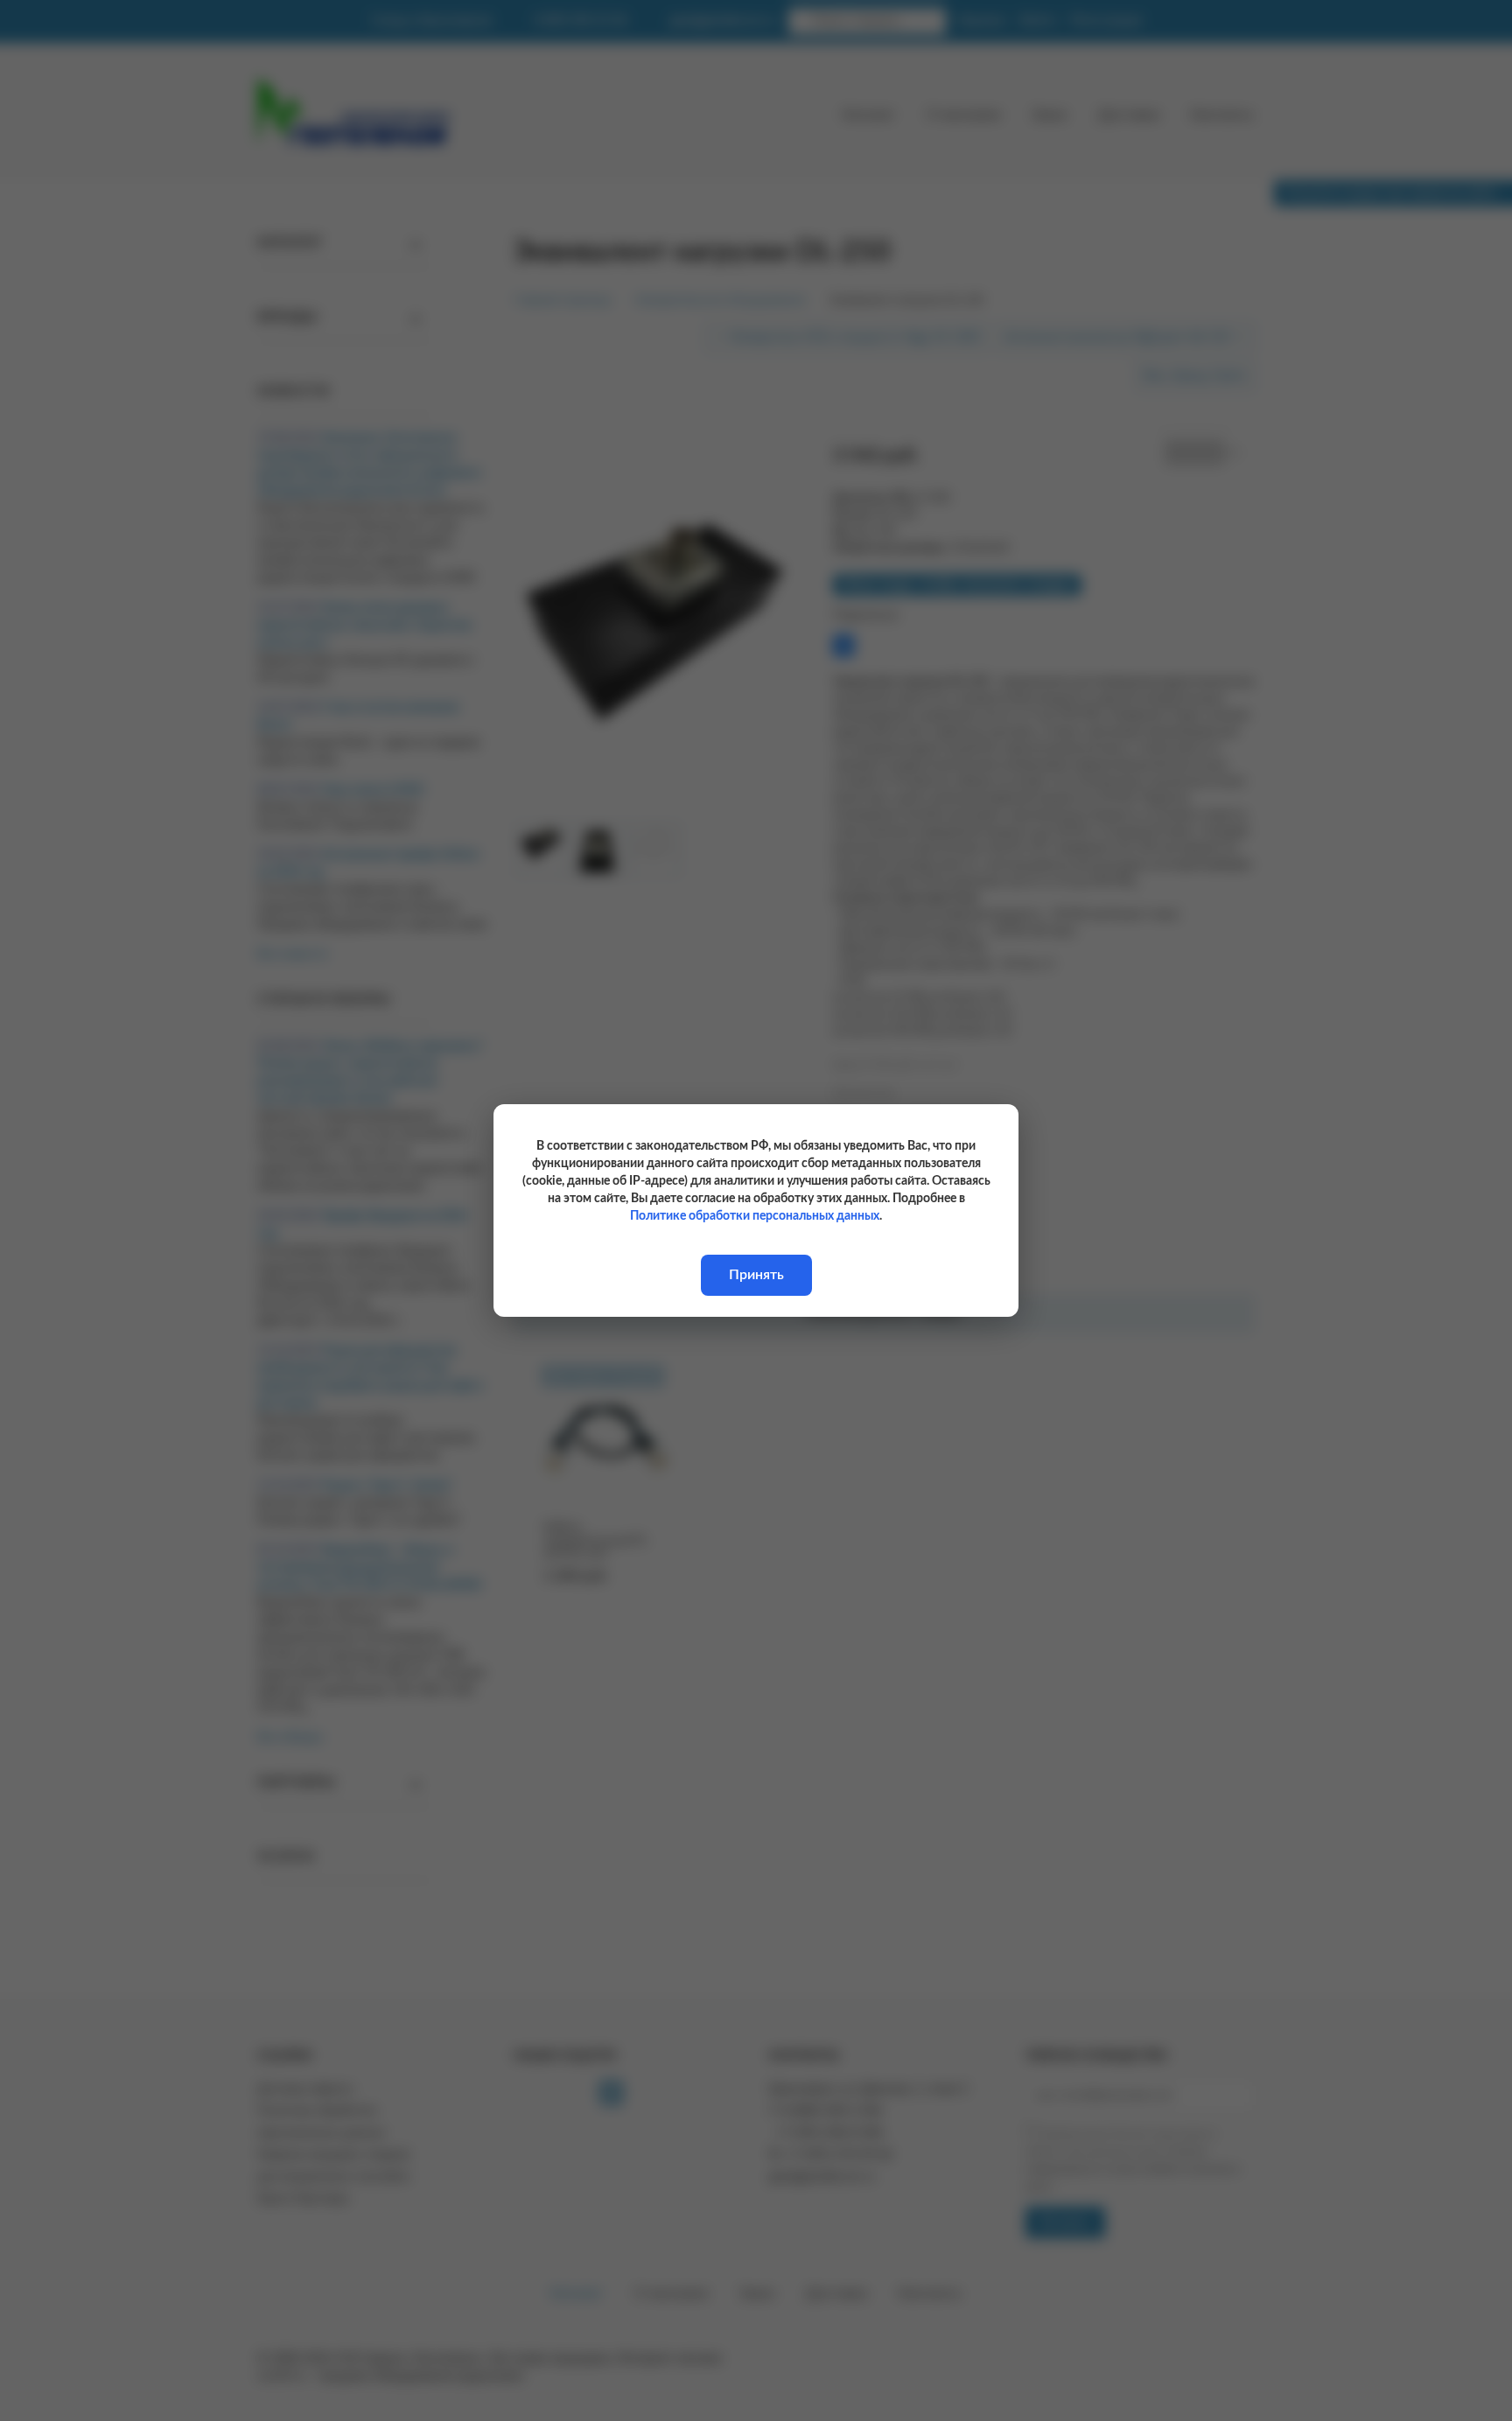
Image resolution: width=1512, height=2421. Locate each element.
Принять (756, 1275)
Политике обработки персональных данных (755, 1216)
